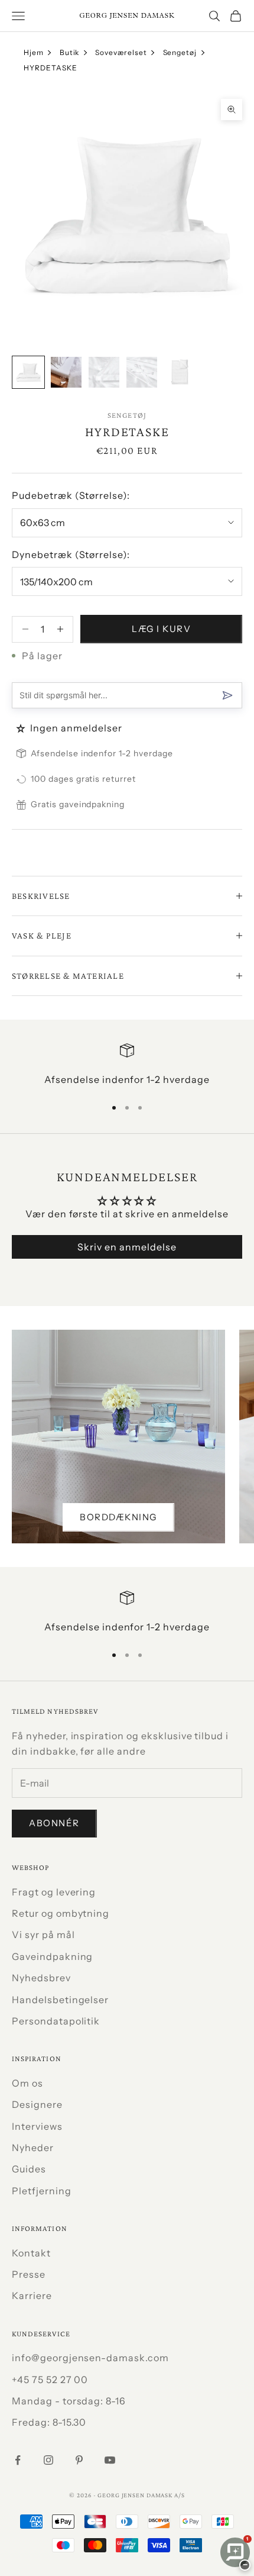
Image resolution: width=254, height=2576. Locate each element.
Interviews (37, 2126)
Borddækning (118, 1517)
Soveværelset (121, 52)
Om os (27, 2083)
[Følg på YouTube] (110, 2460)
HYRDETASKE (51, 68)
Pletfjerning (42, 2191)
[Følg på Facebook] (18, 2460)
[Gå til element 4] (142, 372)
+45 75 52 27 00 (50, 2380)
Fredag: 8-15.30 (49, 2422)
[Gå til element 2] (66, 372)
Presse (29, 2274)
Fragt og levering (54, 1892)
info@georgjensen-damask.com (90, 2358)
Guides (29, 2169)
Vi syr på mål (43, 1935)
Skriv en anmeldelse (127, 1247)
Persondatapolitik (56, 2021)
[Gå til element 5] (180, 372)
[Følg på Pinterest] (79, 2460)
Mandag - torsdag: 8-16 (69, 2401)
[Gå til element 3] (104, 372)
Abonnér (54, 1823)
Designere (37, 2104)
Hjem (34, 52)
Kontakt (31, 2253)
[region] (127, 1065)
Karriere (32, 2295)
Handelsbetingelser (60, 2000)
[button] (22, 728)
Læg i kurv (161, 629)
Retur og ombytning (61, 1913)
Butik (70, 52)
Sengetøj (180, 52)
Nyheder (33, 2148)
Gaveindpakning (52, 1956)
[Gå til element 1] (28, 372)
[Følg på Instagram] (48, 2460)
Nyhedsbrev (41, 1978)
